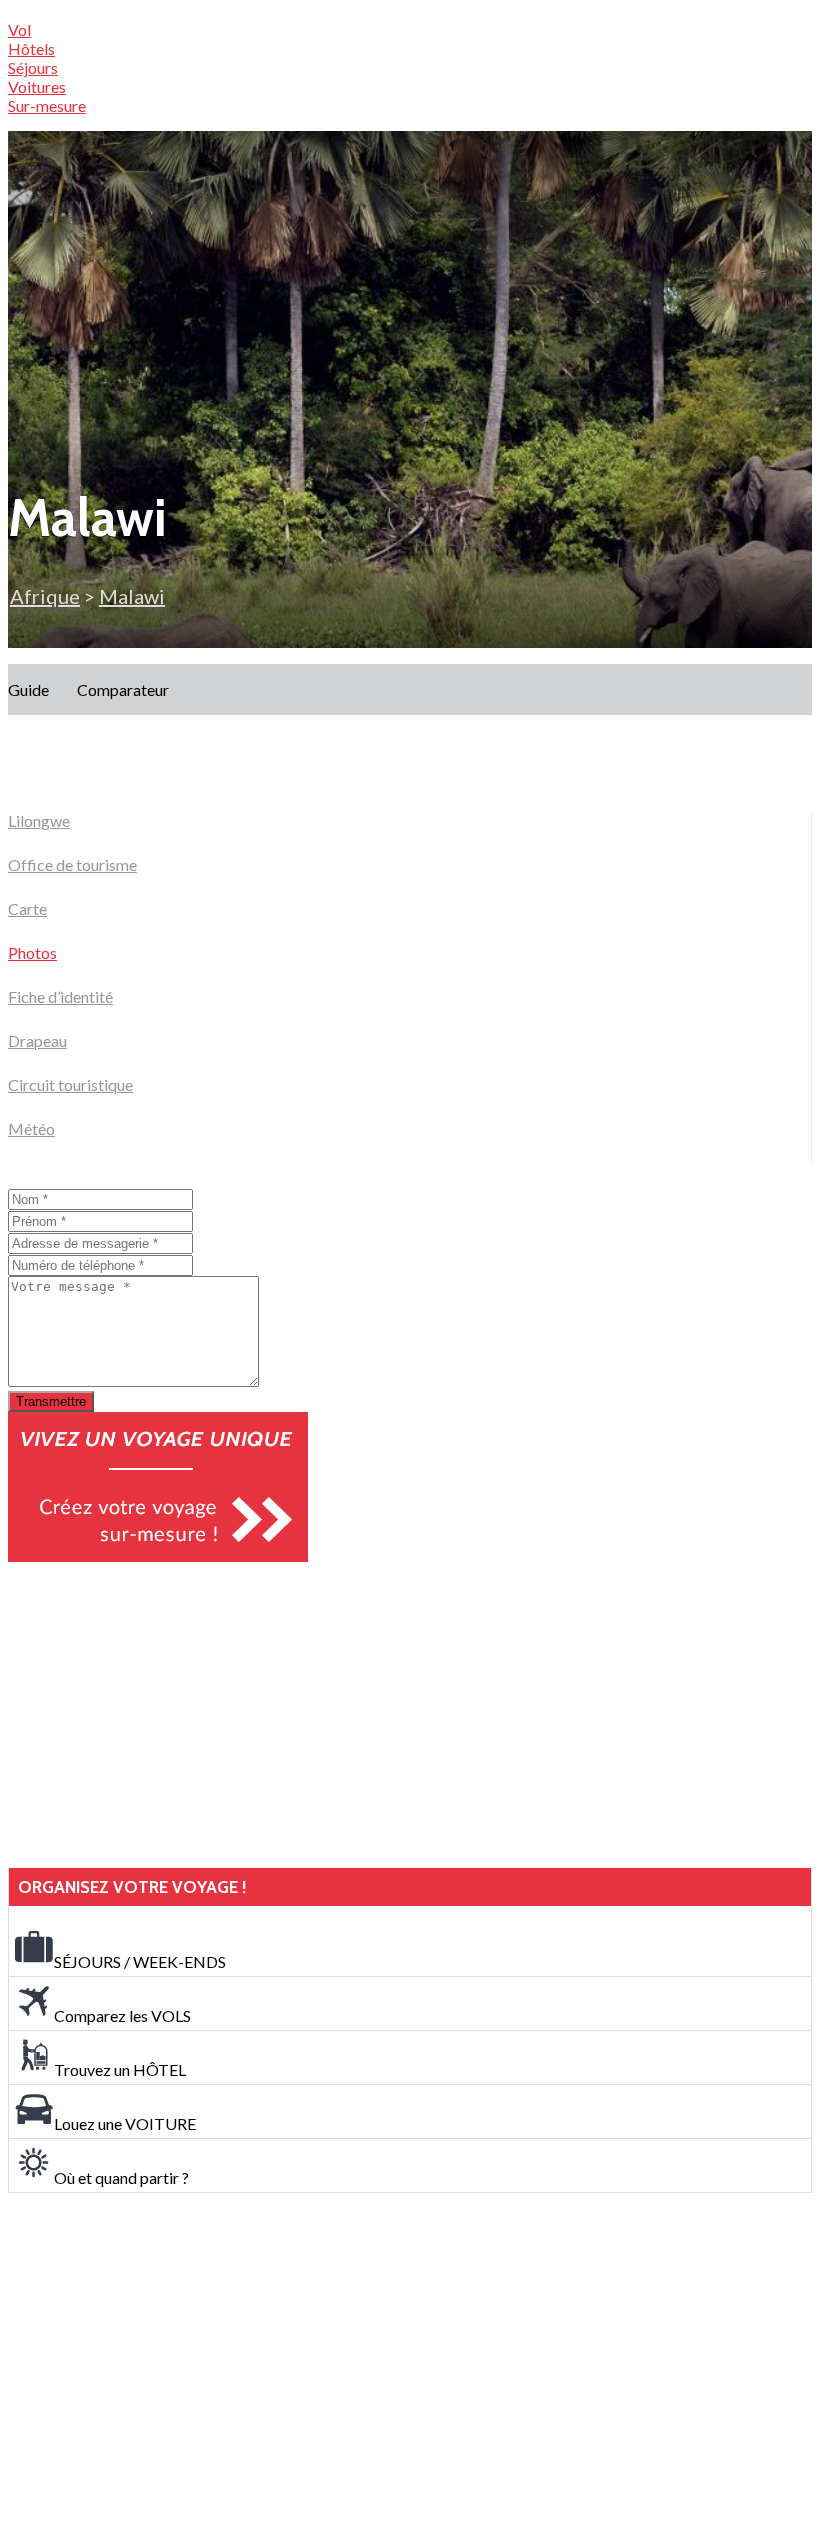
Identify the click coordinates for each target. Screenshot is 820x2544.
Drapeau (37, 1040)
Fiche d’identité (60, 996)
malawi (132, 596)
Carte (27, 908)
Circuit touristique (70, 1084)
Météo (31, 1128)
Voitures (37, 86)
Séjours (33, 67)
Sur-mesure (47, 105)
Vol (19, 29)
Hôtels (31, 48)
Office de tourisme (72, 864)
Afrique (45, 596)
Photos (32, 952)
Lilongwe (39, 820)
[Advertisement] (158, 1715)
